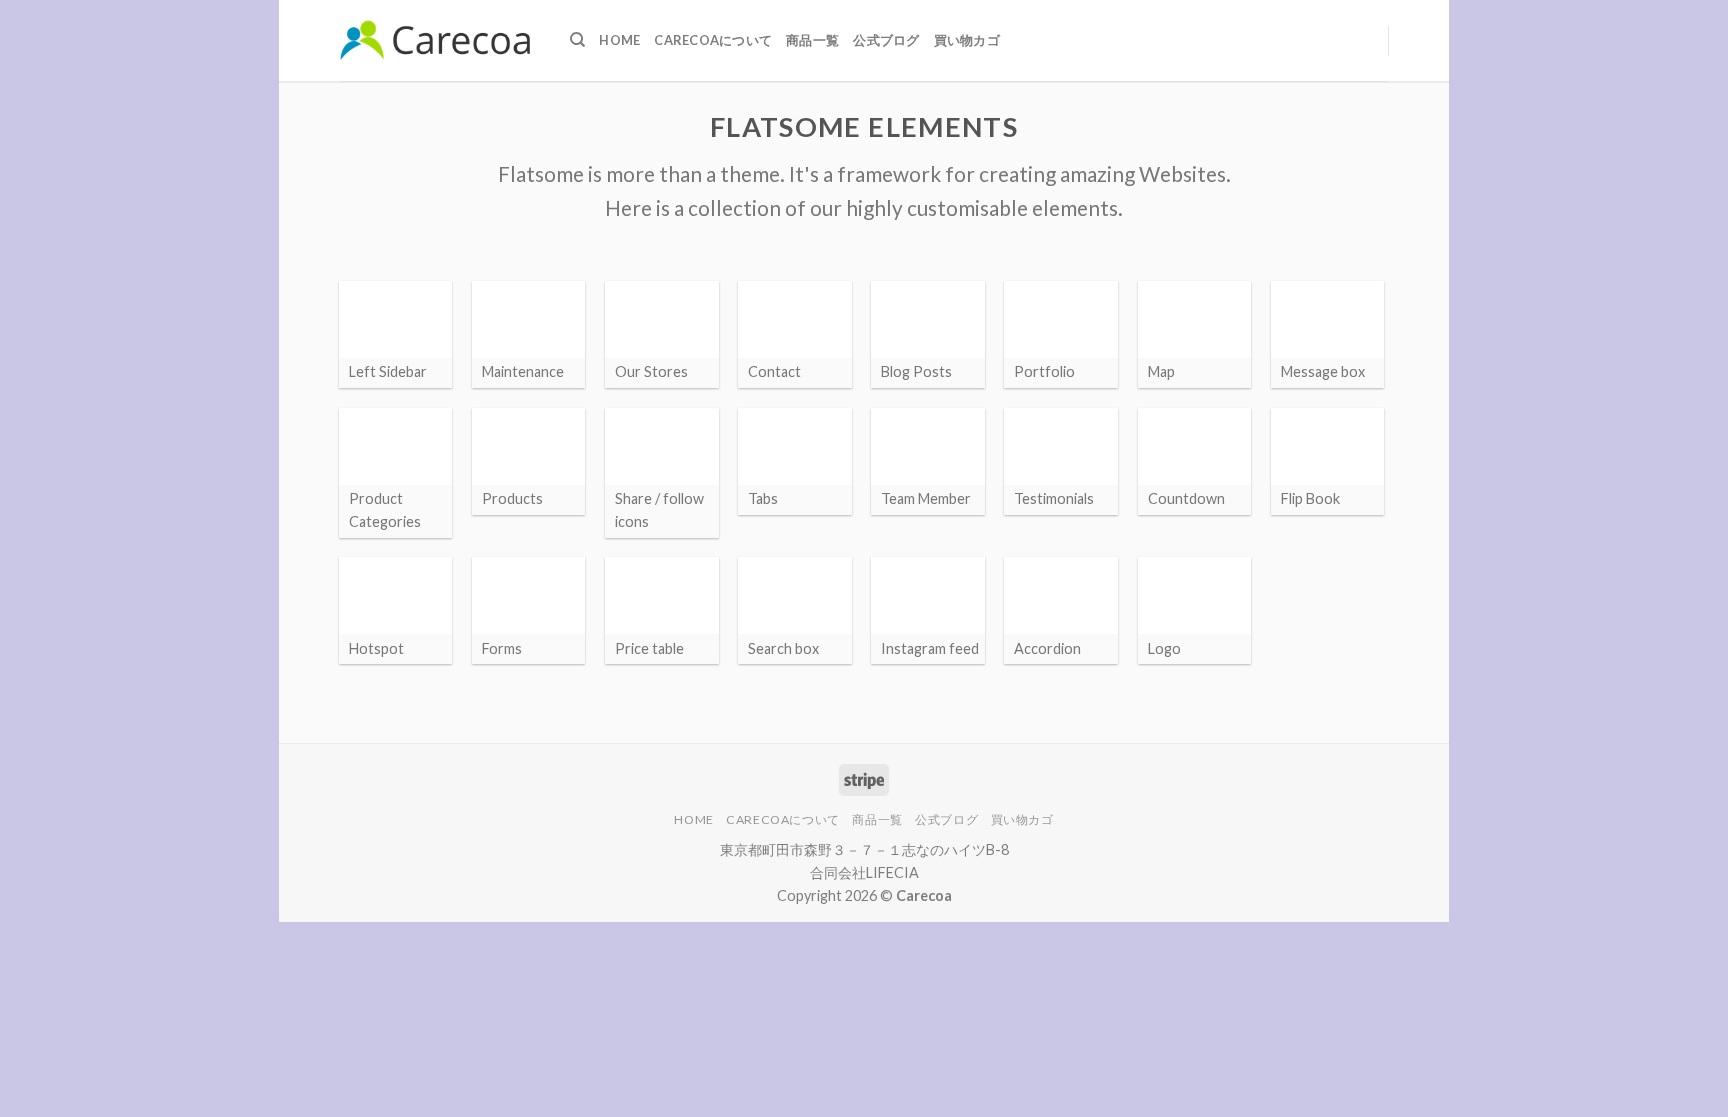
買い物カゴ (967, 40)
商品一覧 (812, 40)
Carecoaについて (713, 40)
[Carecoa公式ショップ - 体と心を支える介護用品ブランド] (439, 40)
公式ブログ (886, 40)
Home (619, 40)
